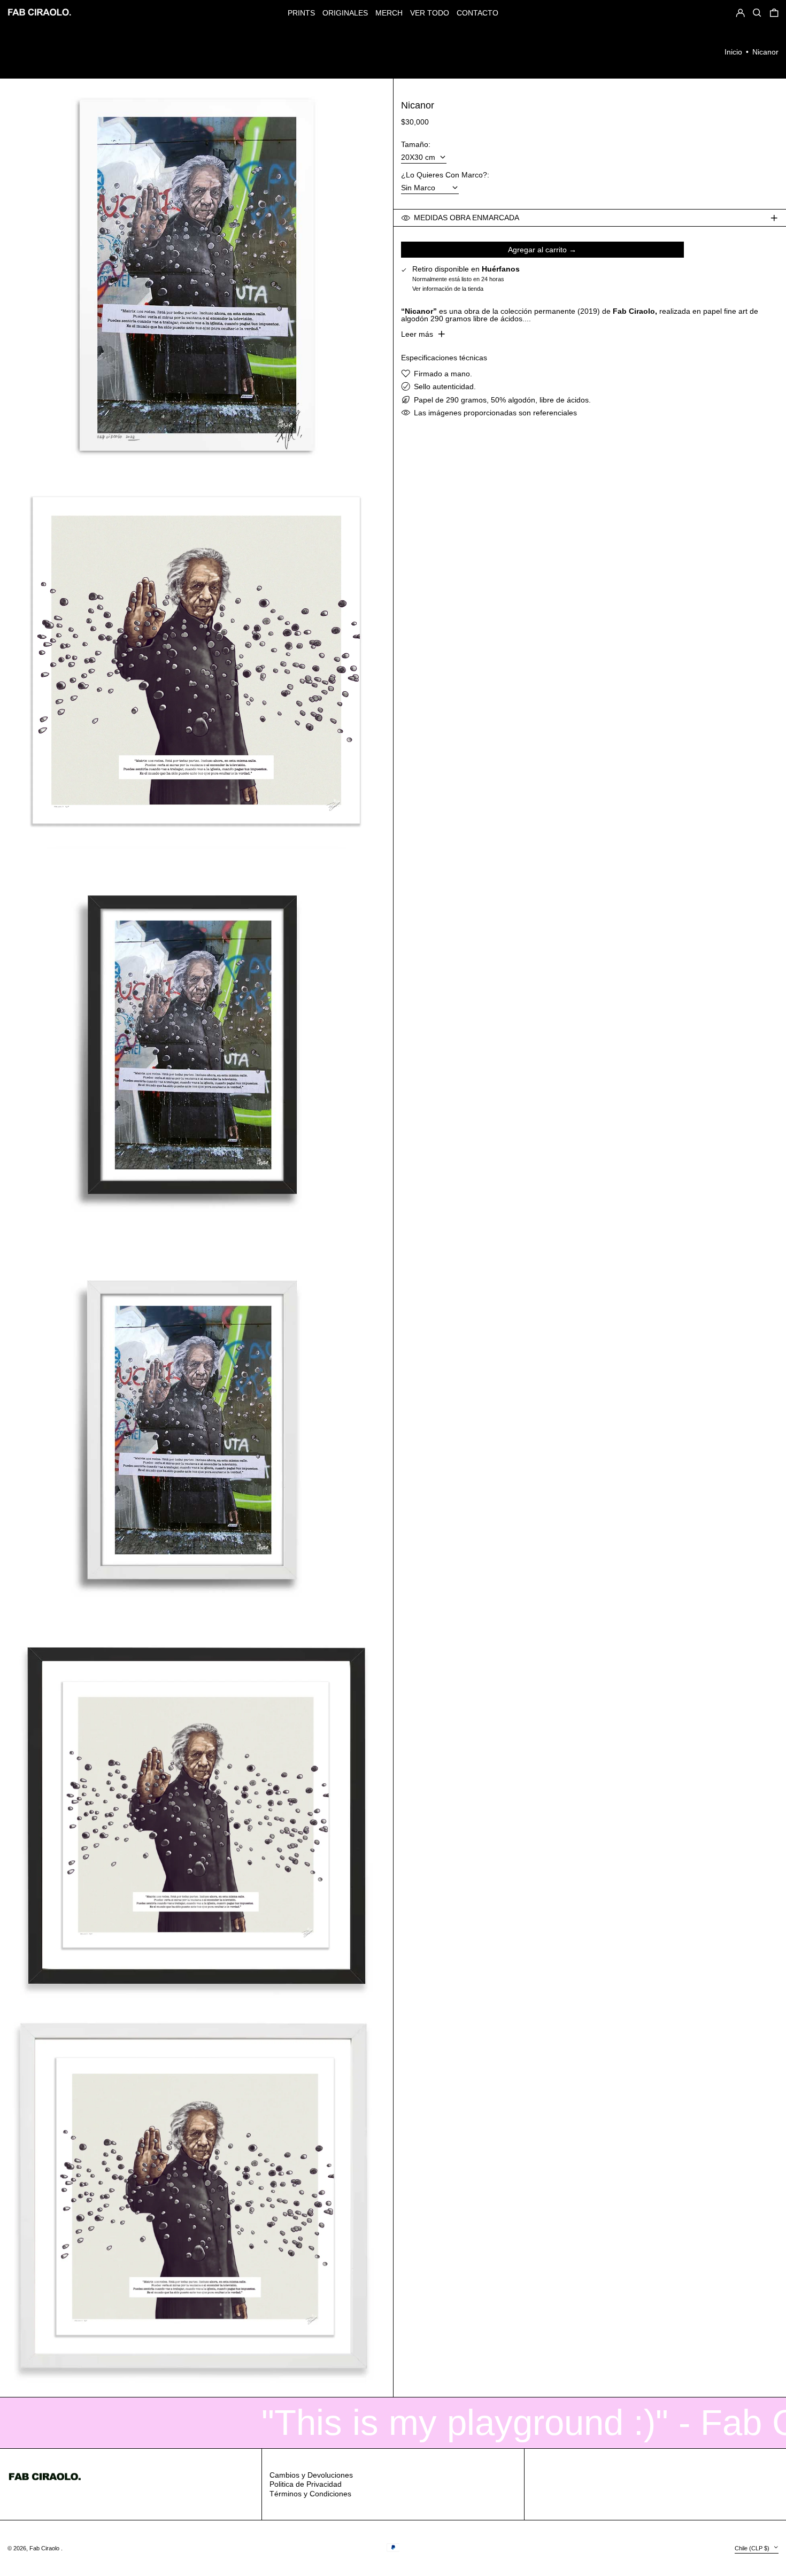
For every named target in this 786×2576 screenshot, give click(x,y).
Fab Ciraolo (45, 2548)
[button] (774, 13)
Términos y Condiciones (310, 2494)
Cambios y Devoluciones (311, 2475)
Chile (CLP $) (753, 2548)
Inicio (733, 52)
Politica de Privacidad (306, 2484)
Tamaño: (416, 144)
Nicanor (765, 52)
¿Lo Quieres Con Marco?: (445, 175)
